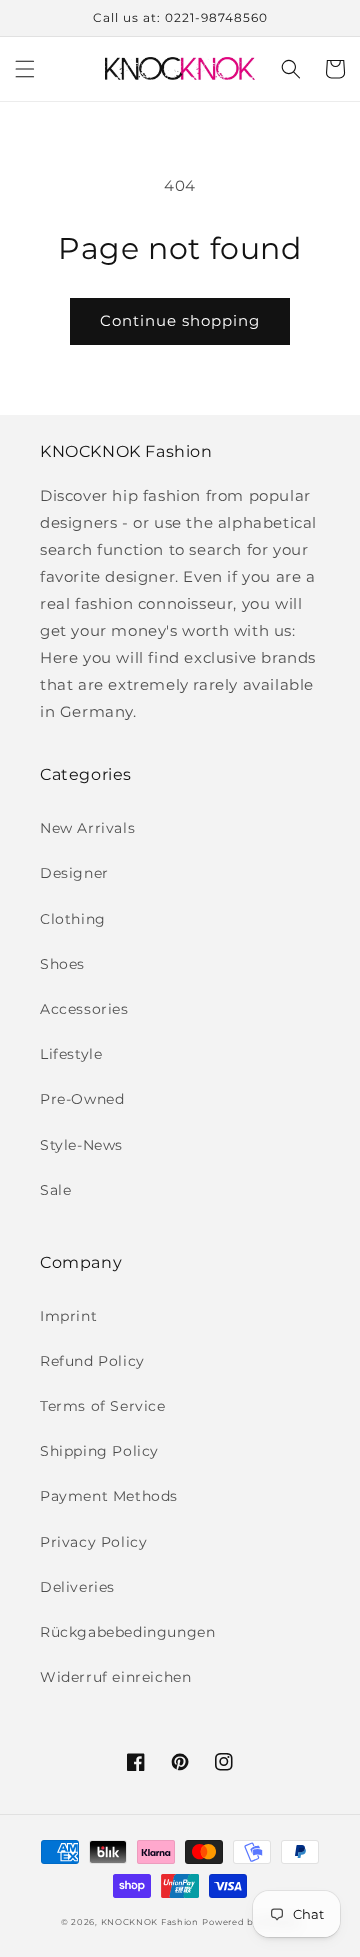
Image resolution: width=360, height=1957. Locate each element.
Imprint (68, 1316)
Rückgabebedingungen (127, 1632)
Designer (74, 873)
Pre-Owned (82, 1099)
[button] (25, 69)
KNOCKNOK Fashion (150, 1922)
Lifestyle (71, 1054)
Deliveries (77, 1587)
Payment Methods (109, 1496)
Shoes (62, 964)
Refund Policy (92, 1361)
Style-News (81, 1145)
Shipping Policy (99, 1451)
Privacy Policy (93, 1542)
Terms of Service (103, 1406)
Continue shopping (180, 320)
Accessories (84, 1009)
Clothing (73, 919)
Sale (55, 1190)
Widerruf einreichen (115, 1677)
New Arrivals (87, 828)
